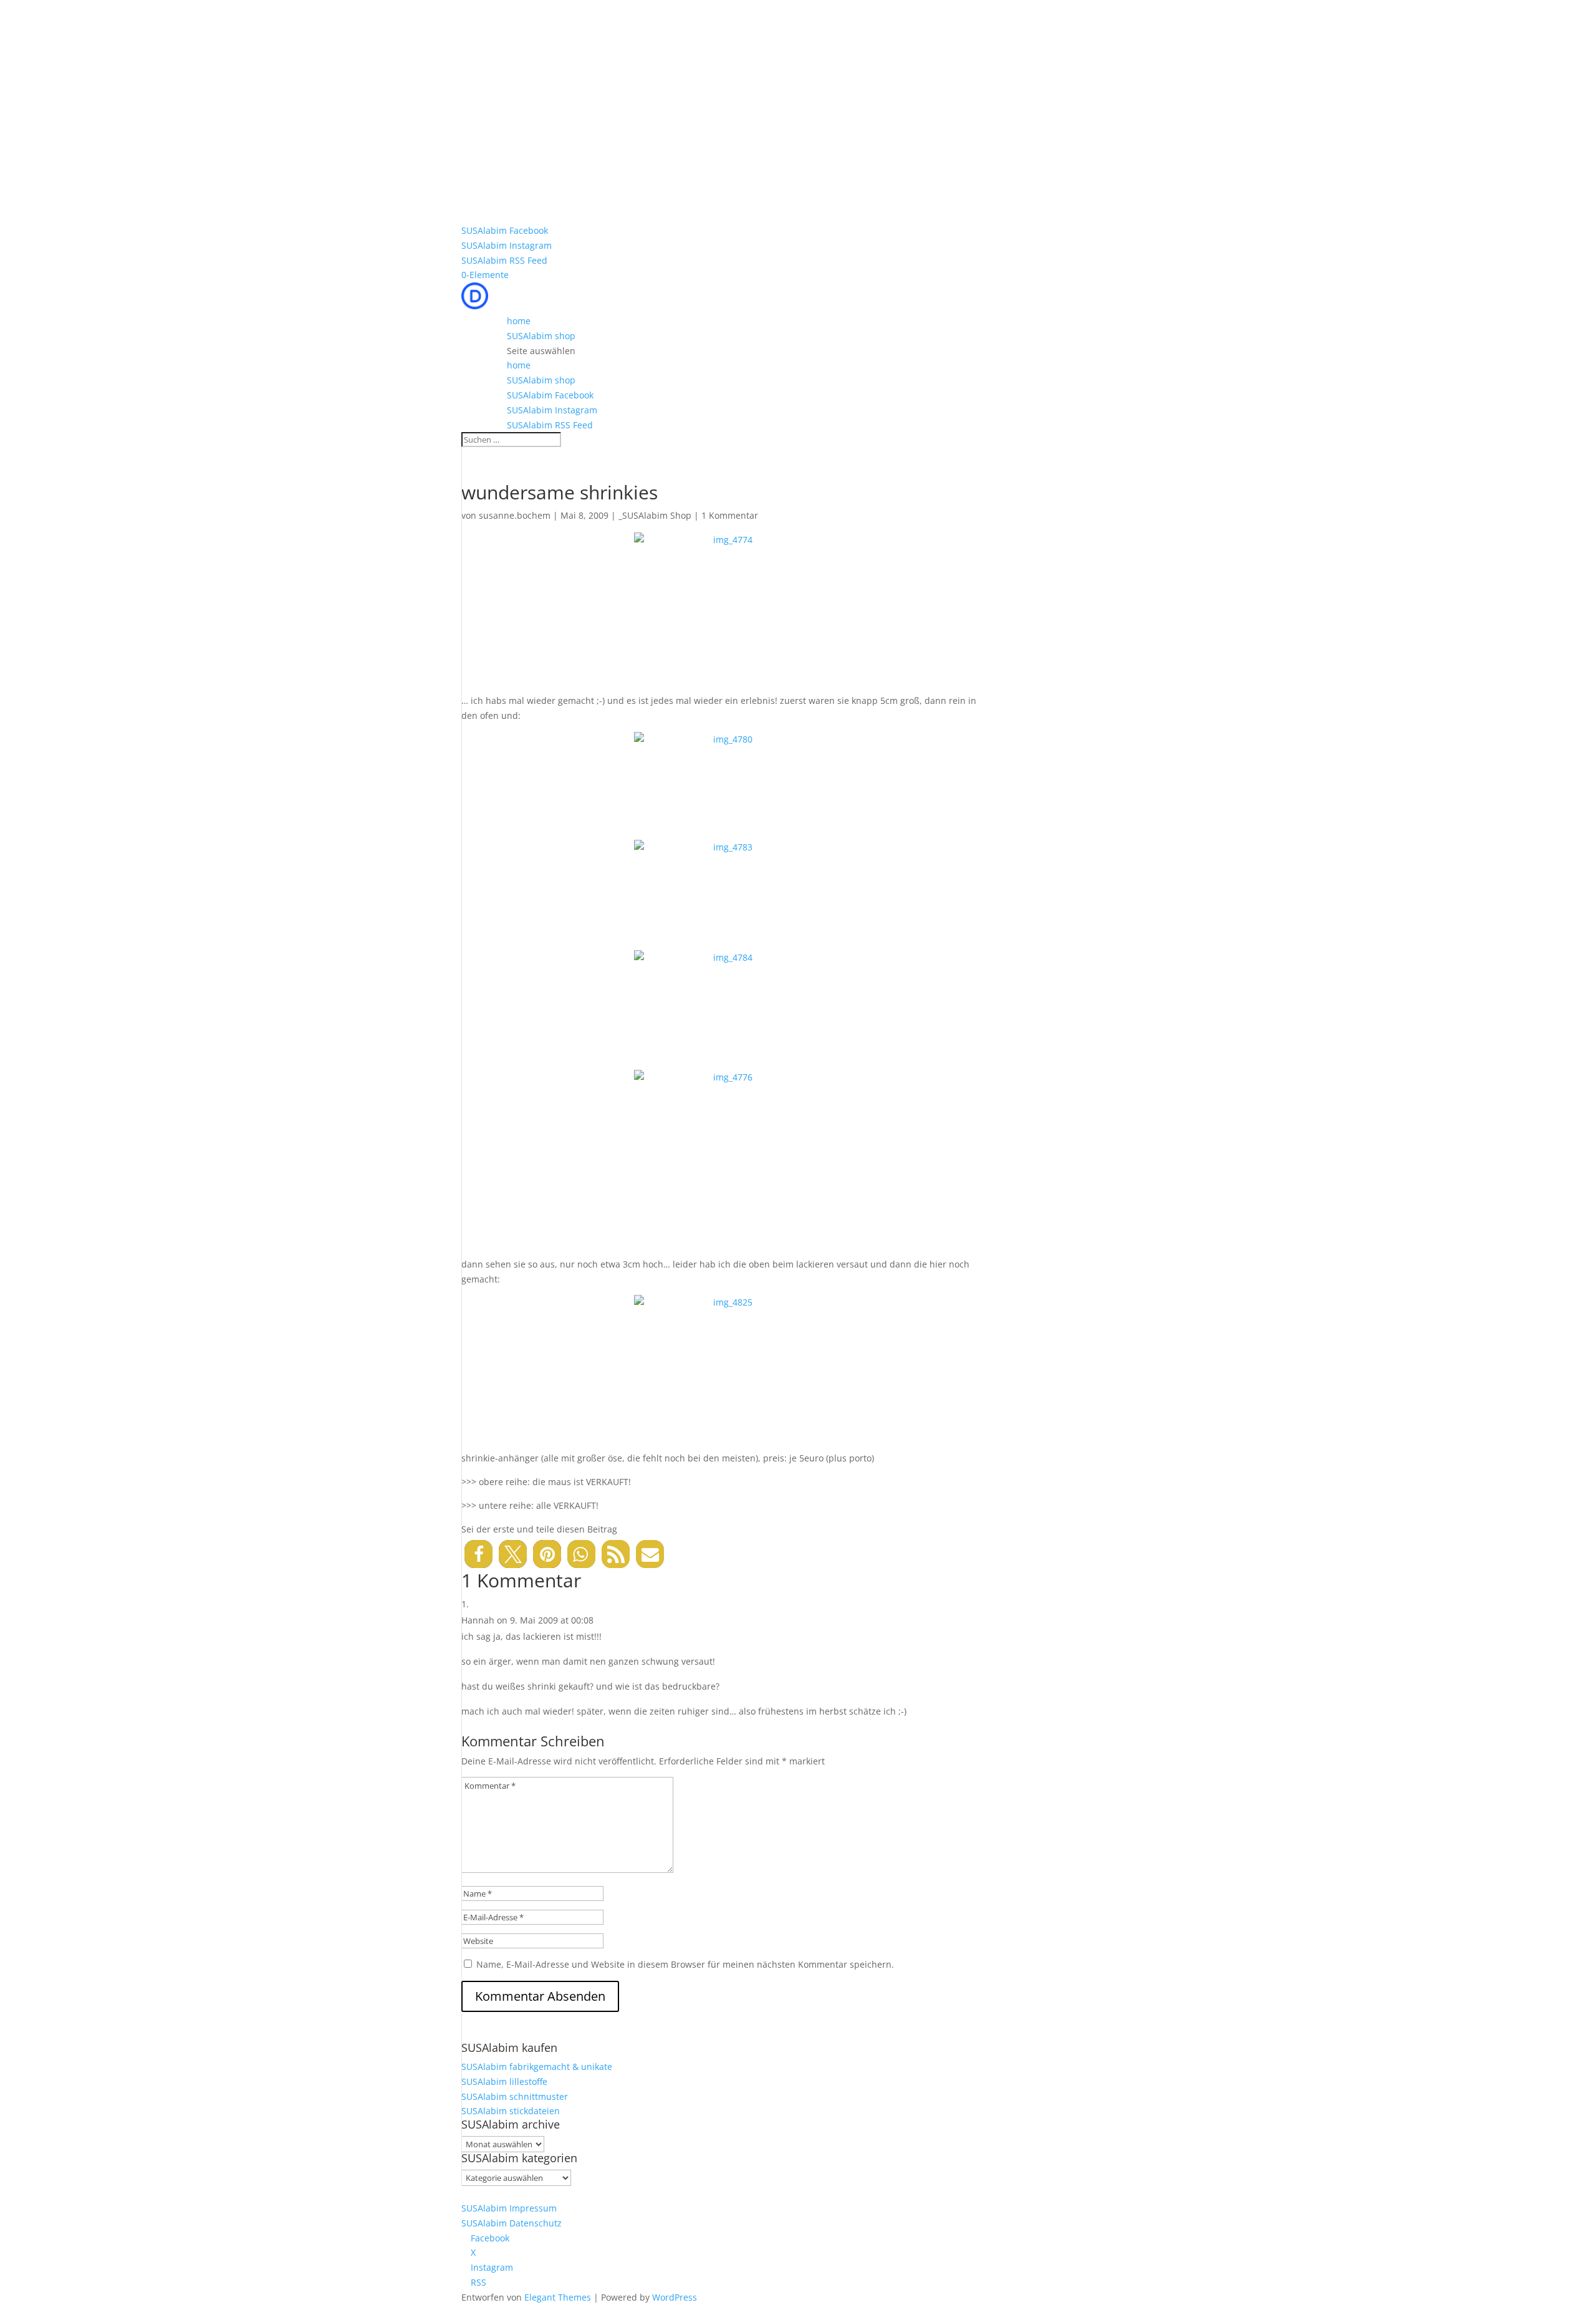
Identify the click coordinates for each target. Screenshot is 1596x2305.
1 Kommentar (730, 515)
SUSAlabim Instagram (507, 245)
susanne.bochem (515, 515)
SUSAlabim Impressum (509, 2208)
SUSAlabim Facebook (505, 230)
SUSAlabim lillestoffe (504, 2081)
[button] (478, 1554)
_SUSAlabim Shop (655, 515)
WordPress (675, 2297)
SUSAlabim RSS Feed (504, 260)
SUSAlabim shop (541, 336)
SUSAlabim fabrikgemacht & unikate (537, 2067)
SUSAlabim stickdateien (511, 2111)
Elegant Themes (558, 2297)
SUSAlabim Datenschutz (512, 2223)
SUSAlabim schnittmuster (515, 2096)
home (519, 321)
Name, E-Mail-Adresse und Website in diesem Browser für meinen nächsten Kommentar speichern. (685, 1964)
